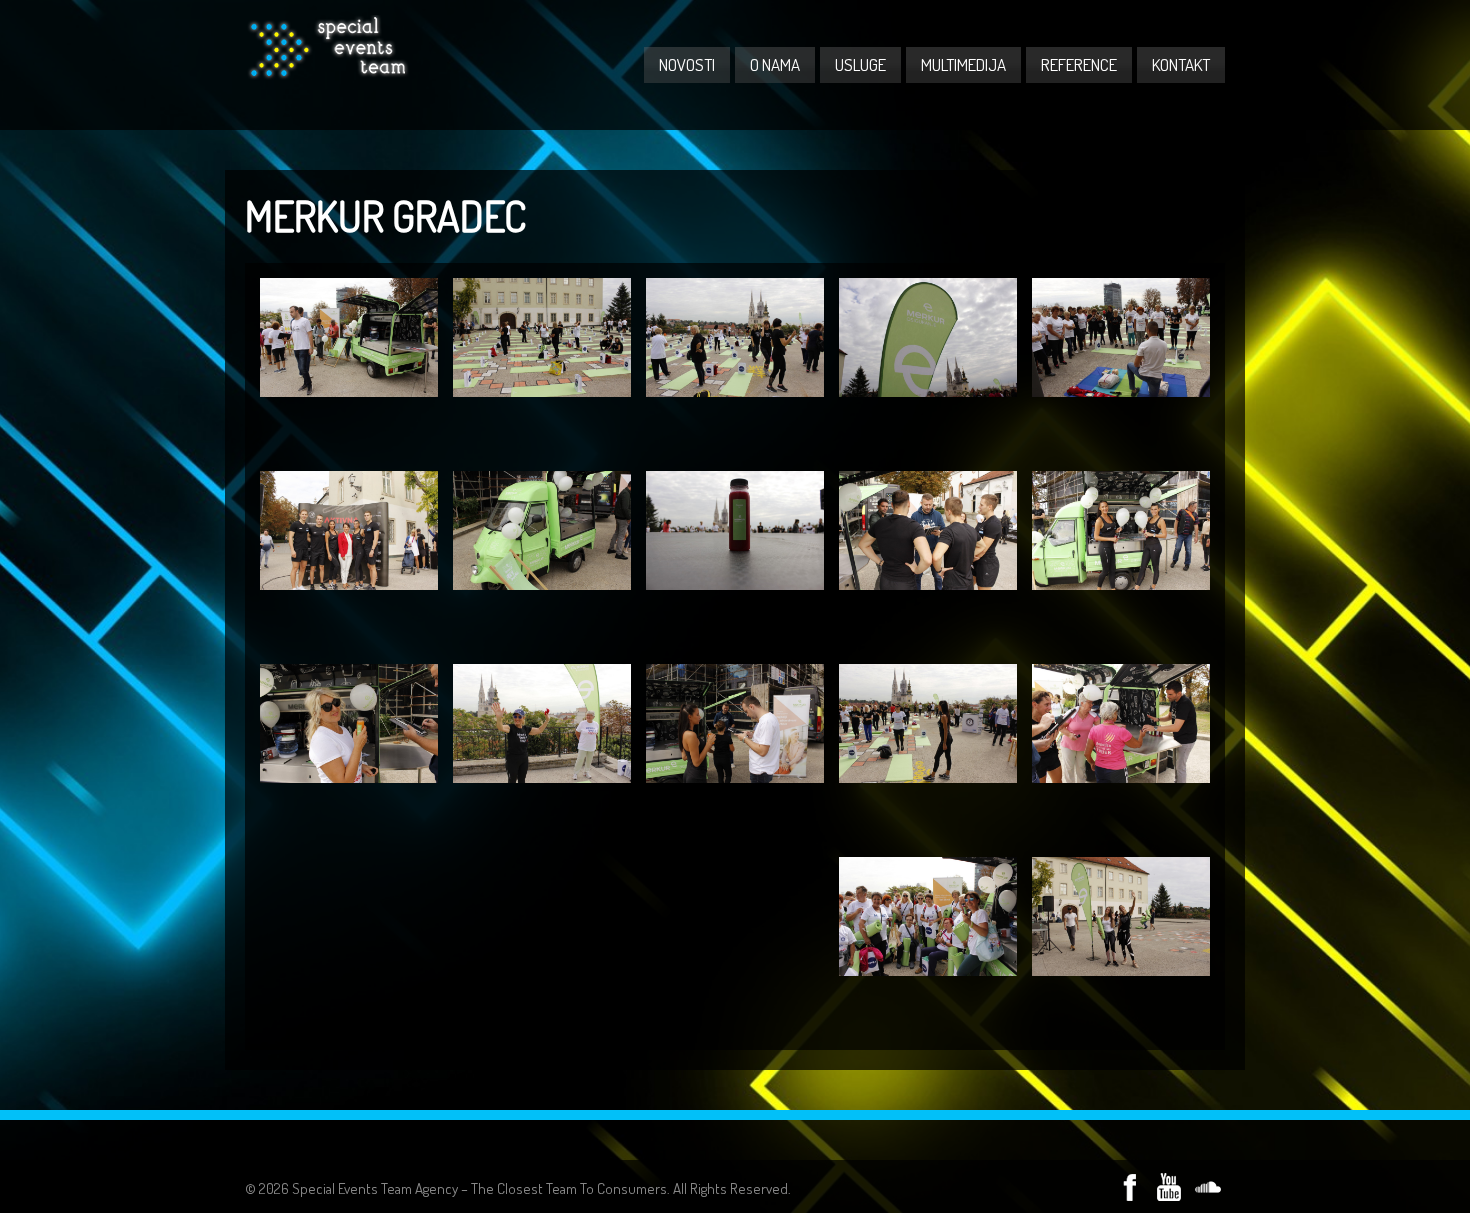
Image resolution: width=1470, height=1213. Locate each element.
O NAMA (775, 64)
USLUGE (860, 64)
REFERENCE (1079, 64)
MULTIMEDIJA (963, 64)
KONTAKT (1181, 64)
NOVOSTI (687, 64)
